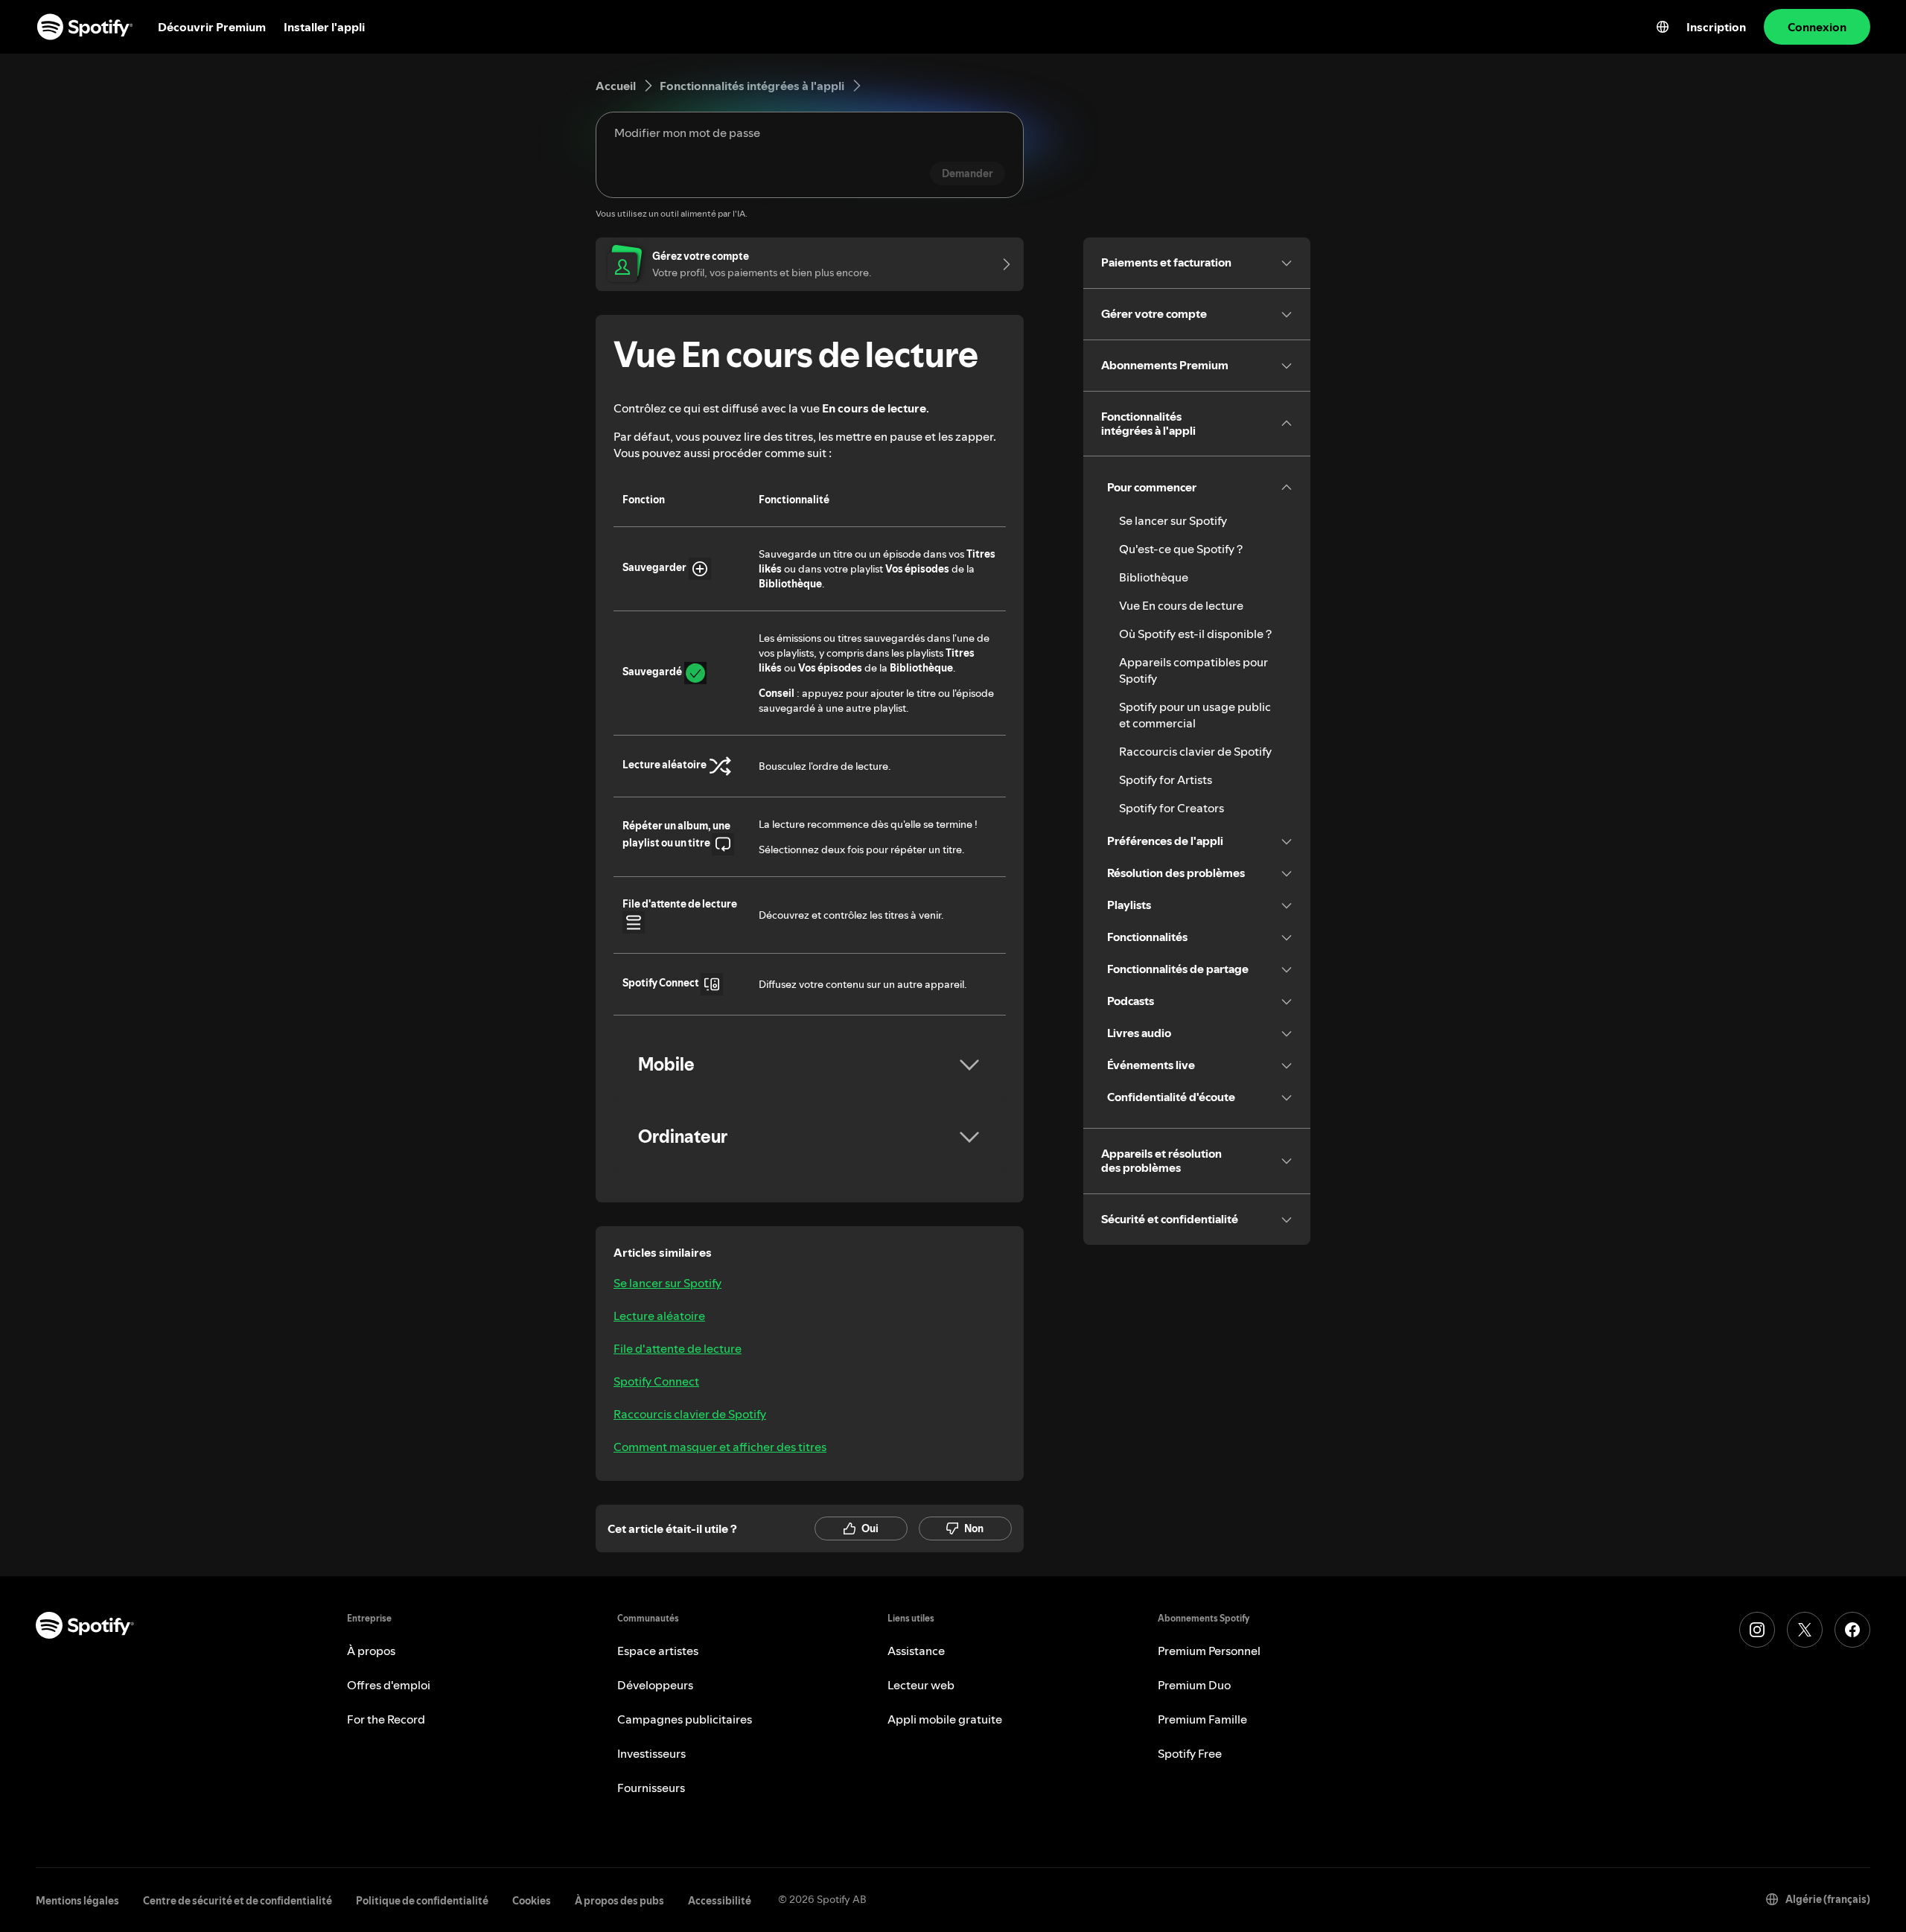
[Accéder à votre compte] (1001, 264)
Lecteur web (921, 1685)
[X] (1805, 1630)
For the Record (386, 1719)
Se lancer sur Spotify (667, 1283)
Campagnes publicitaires (685, 1719)
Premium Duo (1194, 1685)
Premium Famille (1202, 1719)
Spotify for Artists (1166, 780)
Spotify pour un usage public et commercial (1195, 715)
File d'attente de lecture (678, 1348)
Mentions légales (77, 1901)
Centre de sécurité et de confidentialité (238, 1901)
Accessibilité (720, 1901)
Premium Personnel (1209, 1651)
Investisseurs (651, 1753)
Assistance (916, 1651)
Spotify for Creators (1172, 808)
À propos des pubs (619, 1901)
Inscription (1716, 27)
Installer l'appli (324, 27)
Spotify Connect (656, 1381)
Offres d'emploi (389, 1685)
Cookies (532, 1901)
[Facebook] (1852, 1630)
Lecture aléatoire (659, 1316)
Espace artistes (658, 1651)
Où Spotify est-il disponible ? (1195, 634)
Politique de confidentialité (422, 1901)
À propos (371, 1651)
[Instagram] (1757, 1630)
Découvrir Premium (212, 27)
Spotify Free (1190, 1753)
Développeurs (655, 1685)
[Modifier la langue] (1663, 27)
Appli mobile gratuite (945, 1719)
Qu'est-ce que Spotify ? (1181, 549)
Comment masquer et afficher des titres (720, 1447)
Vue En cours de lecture (1181, 605)
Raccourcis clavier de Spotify (690, 1414)
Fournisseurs (651, 1788)
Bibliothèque (1154, 577)
